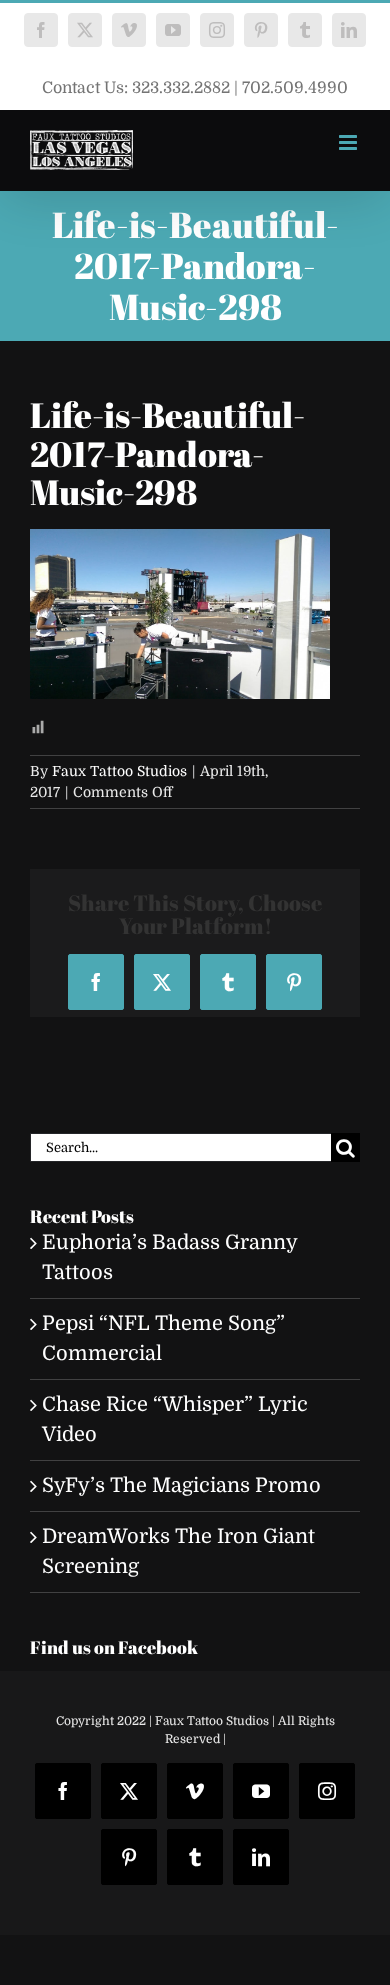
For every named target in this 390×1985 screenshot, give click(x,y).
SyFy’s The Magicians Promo (181, 1485)
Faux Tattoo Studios (119, 771)
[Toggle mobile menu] (349, 142)
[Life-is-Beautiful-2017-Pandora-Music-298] (180, 543)
